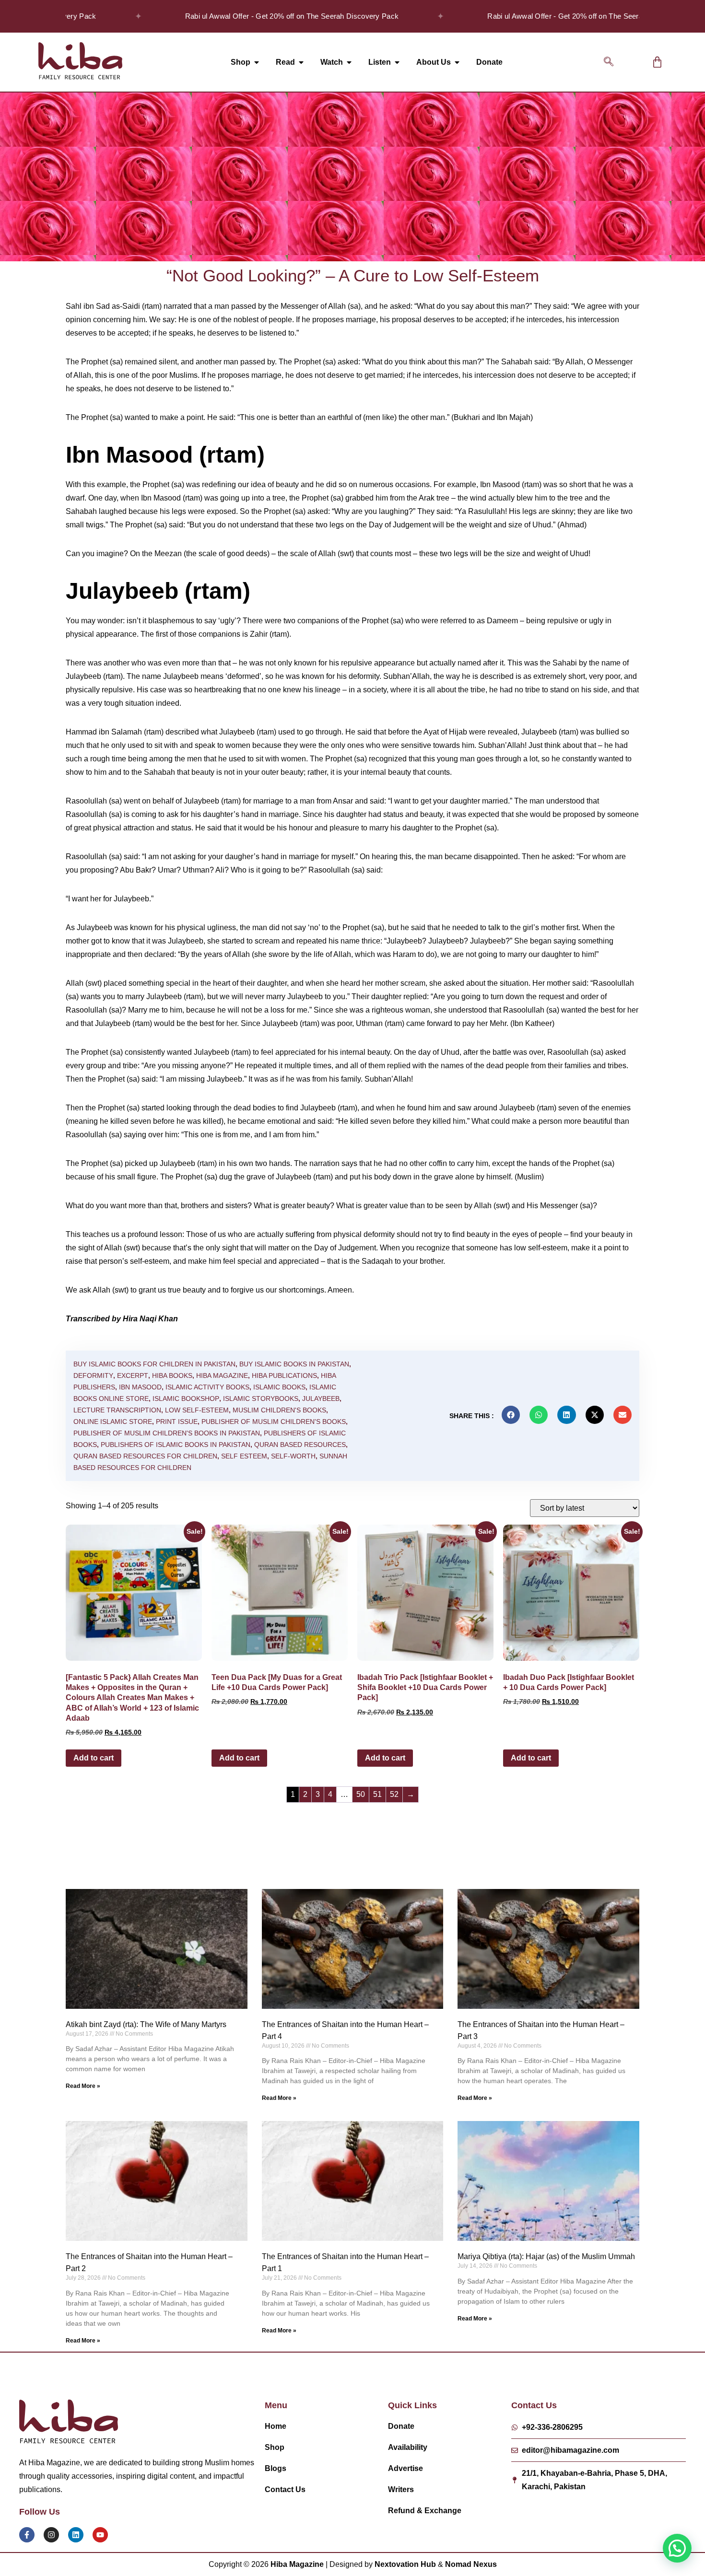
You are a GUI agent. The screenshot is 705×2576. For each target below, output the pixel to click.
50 (361, 1794)
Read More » (83, 2086)
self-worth (293, 1456)
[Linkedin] (76, 2535)
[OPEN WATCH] (349, 62)
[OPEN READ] (301, 62)
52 (394, 1794)
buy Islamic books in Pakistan (294, 1364)
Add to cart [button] (94, 1758)
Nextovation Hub (405, 2564)
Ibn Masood (140, 1387)
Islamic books (279, 1387)
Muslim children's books (279, 1410)
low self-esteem (197, 1410)
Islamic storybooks (261, 1399)
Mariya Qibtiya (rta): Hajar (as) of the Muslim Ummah (546, 2256)
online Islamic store (113, 1422)
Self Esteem (244, 1456)
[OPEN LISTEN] (397, 62)
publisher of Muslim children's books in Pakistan (167, 1433)
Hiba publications (284, 1375)
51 (377, 1794)
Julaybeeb (321, 1399)
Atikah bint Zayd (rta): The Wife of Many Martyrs (146, 2024)
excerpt (133, 1375)
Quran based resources (300, 1445)
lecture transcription (117, 1410)
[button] (609, 62)
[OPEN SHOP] (257, 62)
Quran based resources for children (145, 1456)
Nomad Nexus (471, 2564)
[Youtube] (100, 2535)
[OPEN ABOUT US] (457, 62)
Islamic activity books (207, 1387)
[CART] (657, 62)
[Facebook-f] (27, 2535)
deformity (93, 1375)
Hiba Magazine (222, 1375)
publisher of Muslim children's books (274, 1422)
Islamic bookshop (186, 1399)
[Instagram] (51, 2535)
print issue (177, 1422)
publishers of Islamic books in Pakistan (176, 1445)
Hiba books (172, 1375)
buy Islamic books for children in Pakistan (154, 1364)
